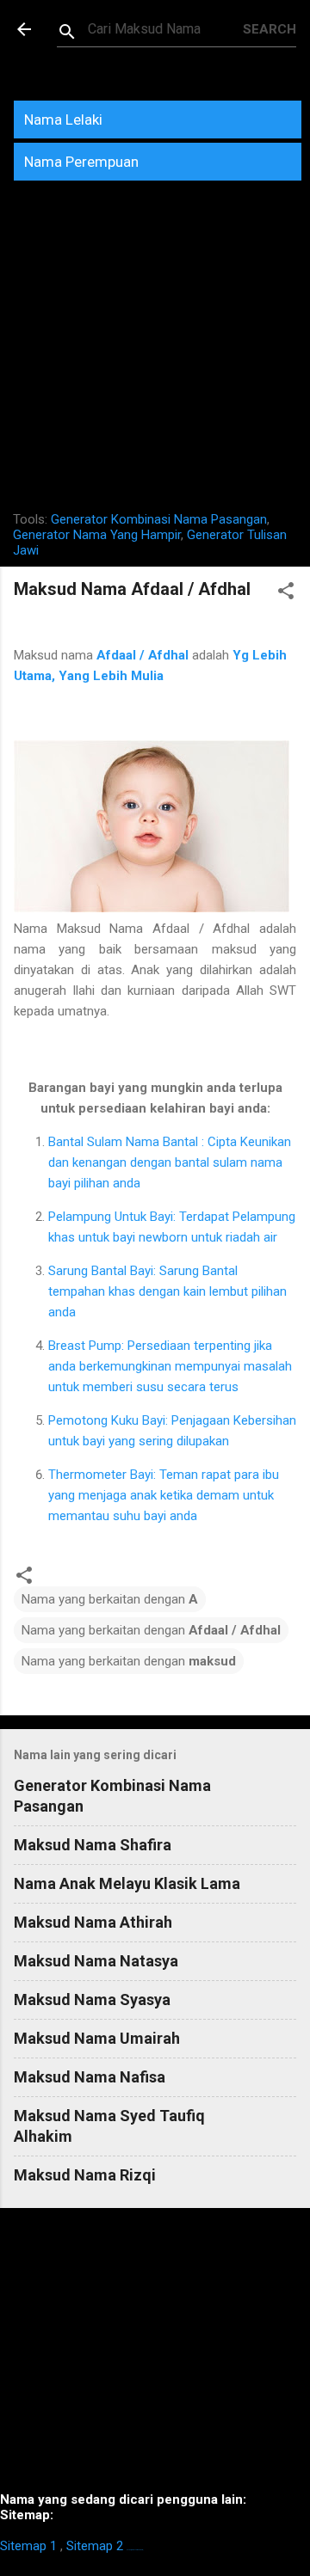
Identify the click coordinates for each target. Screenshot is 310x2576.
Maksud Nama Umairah (97, 2038)
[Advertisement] (155, 353)
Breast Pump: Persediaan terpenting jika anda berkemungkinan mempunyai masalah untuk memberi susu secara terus (170, 1366)
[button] (286, 594)
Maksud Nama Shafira (93, 1845)
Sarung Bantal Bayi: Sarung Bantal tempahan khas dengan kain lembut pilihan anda (167, 1291)
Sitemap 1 (28, 2546)
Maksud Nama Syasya (92, 1999)
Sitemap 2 (95, 2546)
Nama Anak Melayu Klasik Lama (127, 1883)
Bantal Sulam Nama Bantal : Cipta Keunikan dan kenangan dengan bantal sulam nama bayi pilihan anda (170, 1162)
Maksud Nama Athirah (93, 1922)
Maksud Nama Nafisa (90, 2077)
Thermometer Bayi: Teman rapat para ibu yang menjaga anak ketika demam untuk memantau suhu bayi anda (164, 1495)
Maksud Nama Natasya (96, 1961)
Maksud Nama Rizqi (85, 2175)
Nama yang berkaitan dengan (110, 1599)
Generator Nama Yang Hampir (97, 535)
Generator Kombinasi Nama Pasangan (159, 519)
